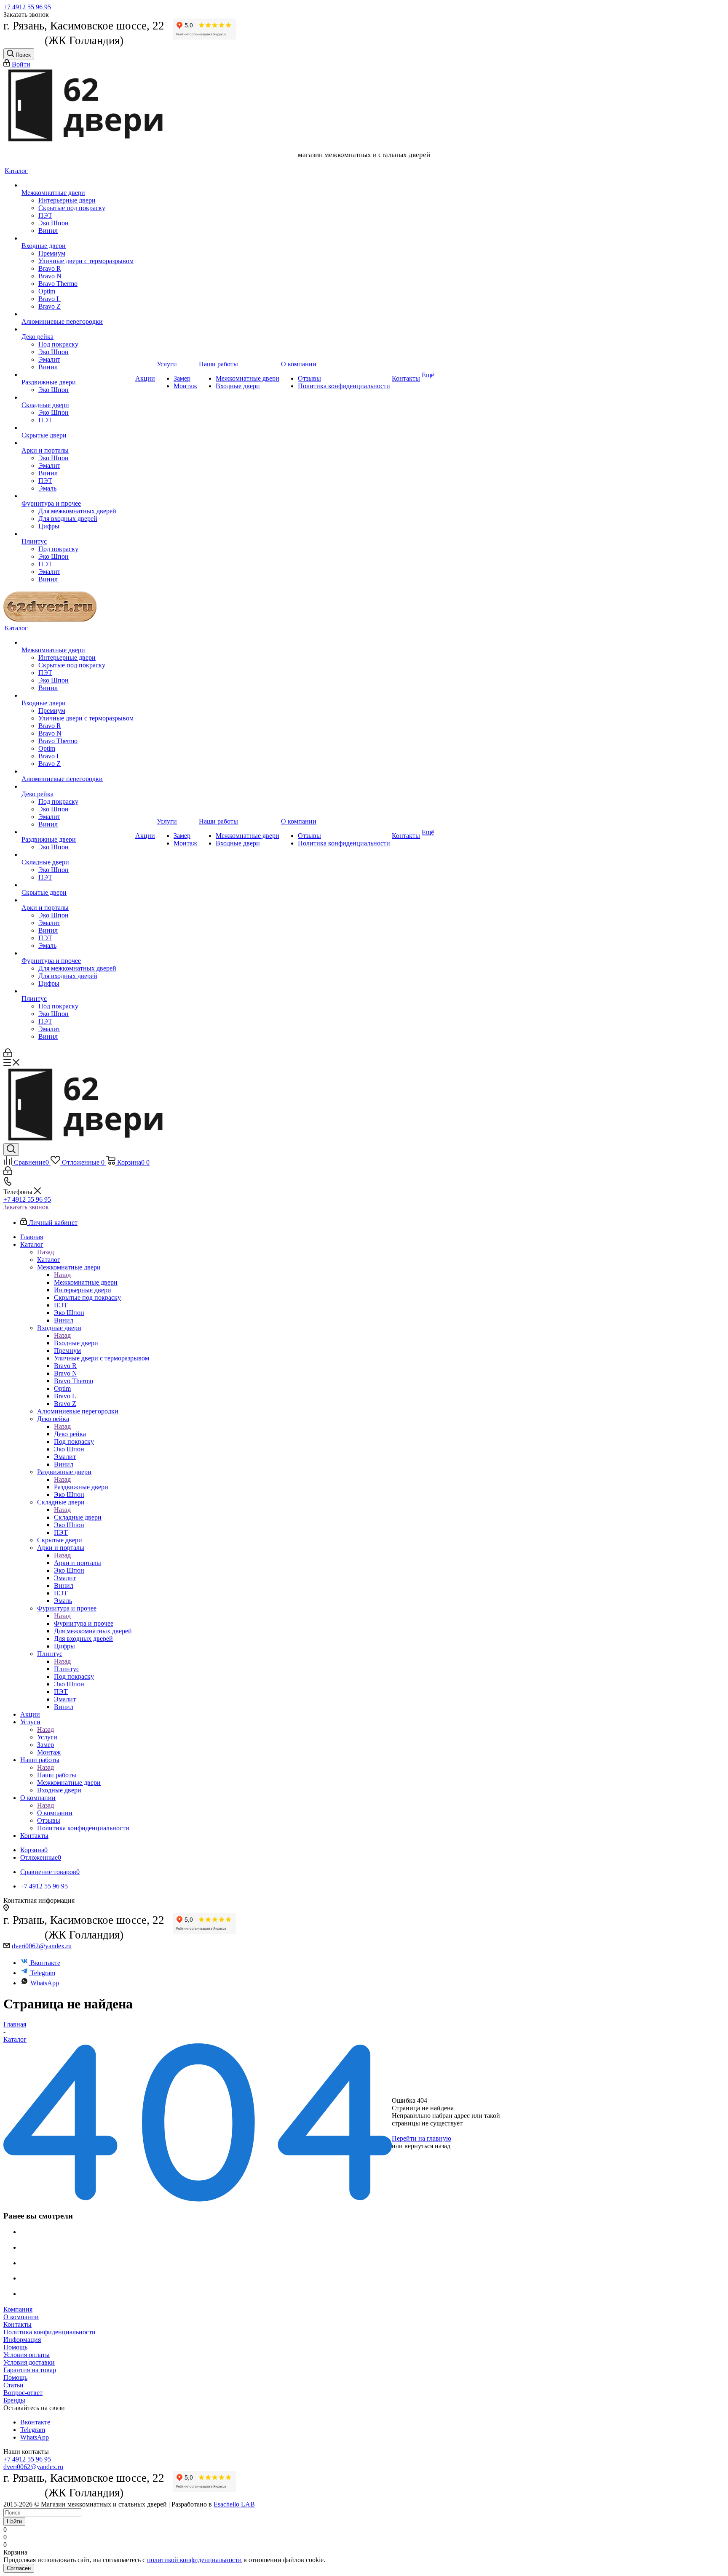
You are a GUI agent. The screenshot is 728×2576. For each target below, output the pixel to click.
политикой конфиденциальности (194, 2560)
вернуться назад (427, 2146)
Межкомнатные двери (86, 1282)
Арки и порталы (78, 1563)
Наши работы (57, 1775)
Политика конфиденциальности (50, 2332)
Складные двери (78, 1517)
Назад (45, 1252)
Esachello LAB (234, 2504)
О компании (55, 1813)
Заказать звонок (26, 1207)
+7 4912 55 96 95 (27, 7)
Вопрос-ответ (23, 2393)
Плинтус (67, 1669)
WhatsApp (45, 1983)
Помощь (15, 2347)
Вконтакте (45, 1963)
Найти (14, 2521)
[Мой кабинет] (8, 1055)
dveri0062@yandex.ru (42, 1946)
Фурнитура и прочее (84, 1623)
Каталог (49, 1260)
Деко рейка (70, 1434)
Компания (18, 2309)
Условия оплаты (27, 2355)
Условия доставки (29, 2362)
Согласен (19, 2568)
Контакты (17, 2324)
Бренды (14, 2400)
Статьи (13, 2385)
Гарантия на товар (30, 2370)
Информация (22, 2340)
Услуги (47, 1737)
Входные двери (76, 1343)
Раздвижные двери (81, 1487)
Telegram (43, 1973)
